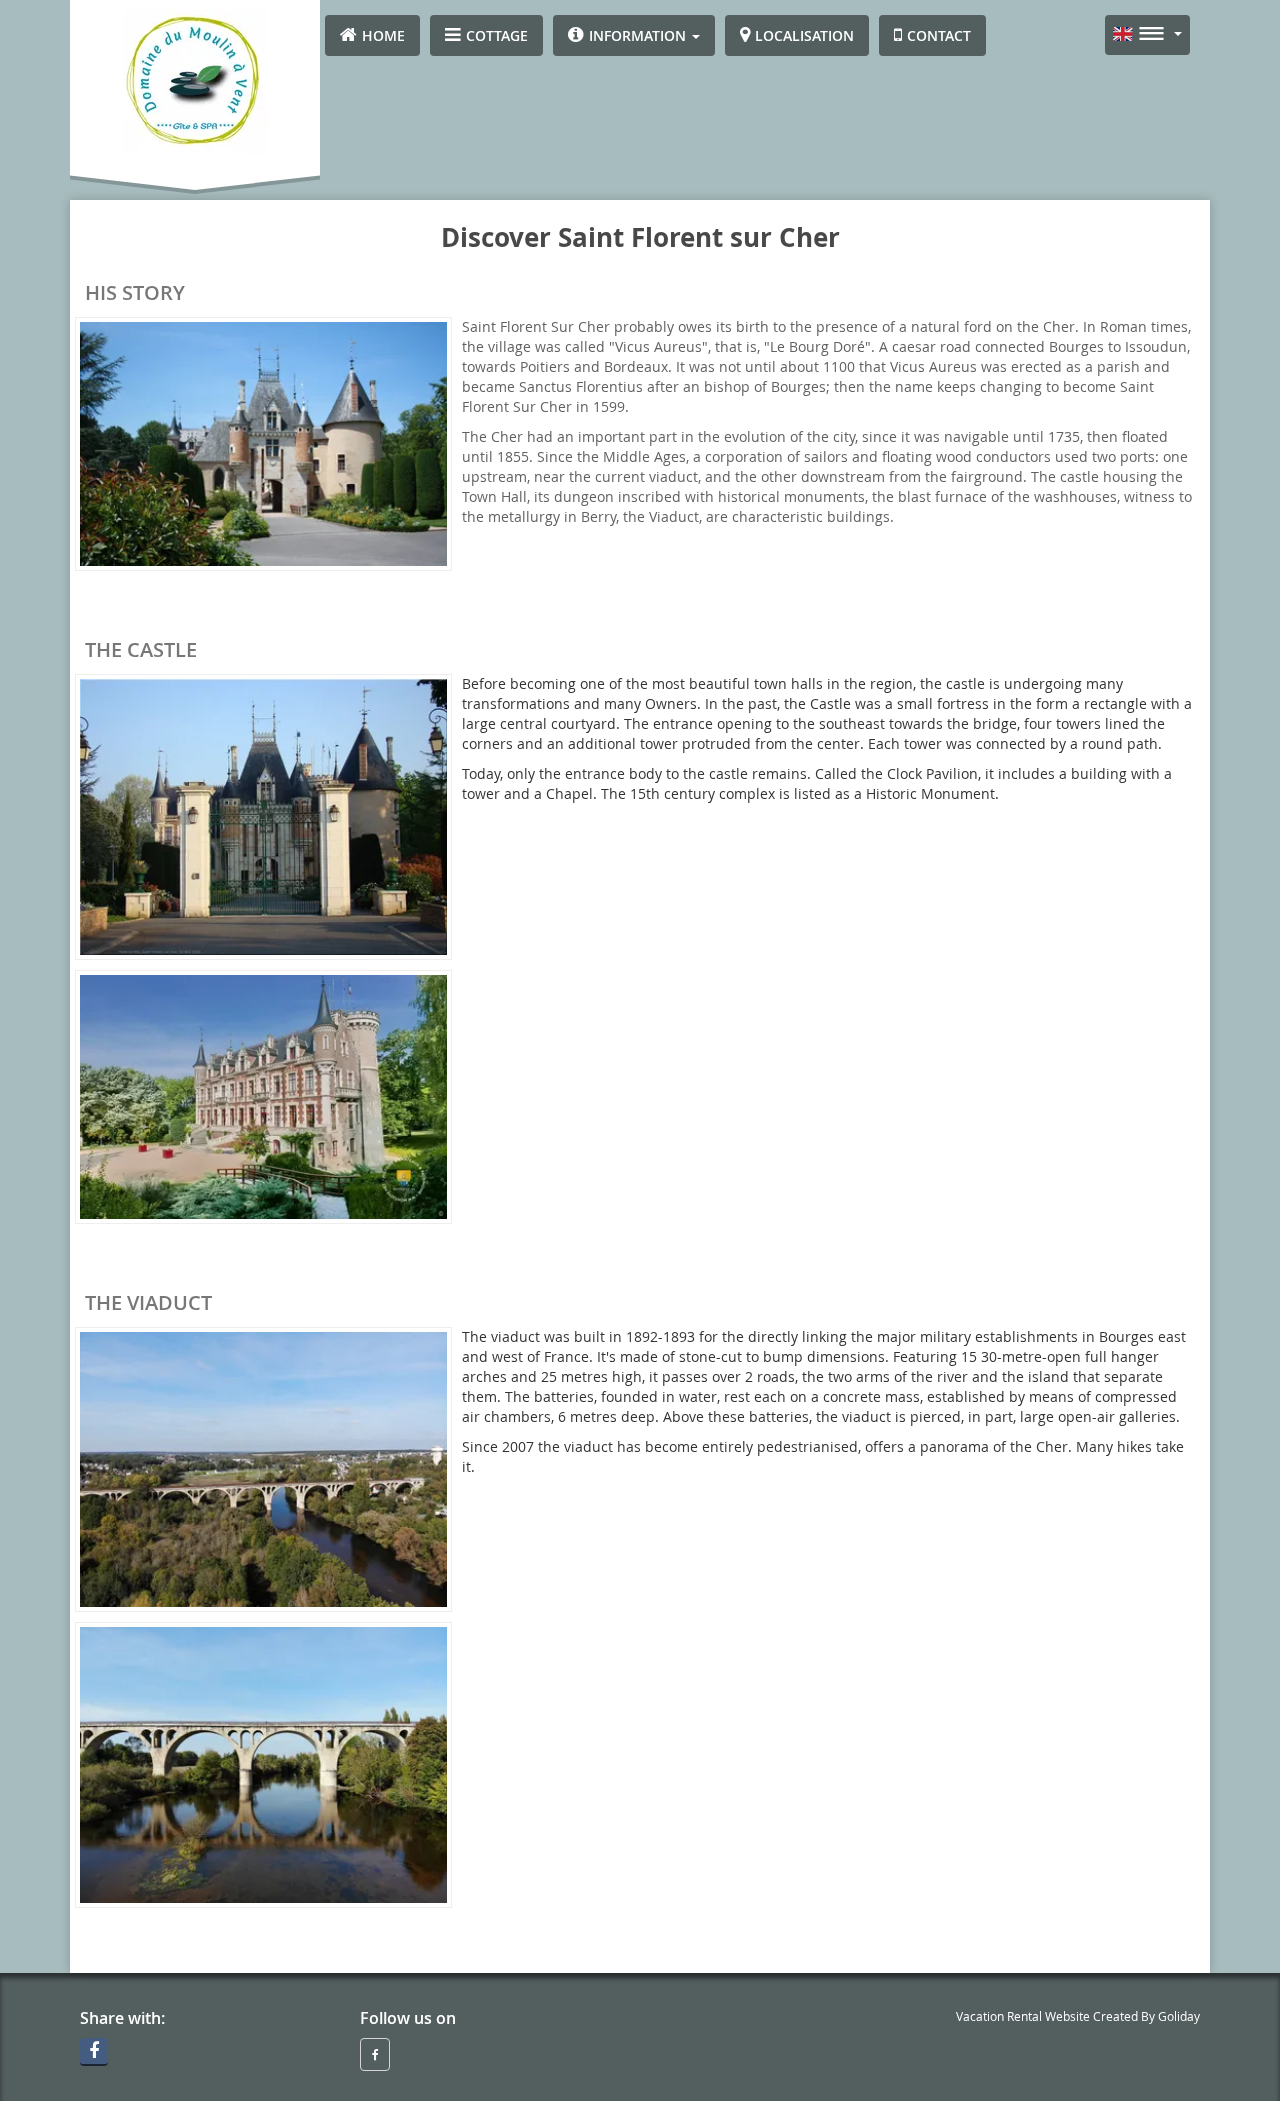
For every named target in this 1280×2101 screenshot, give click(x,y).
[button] (634, 35)
